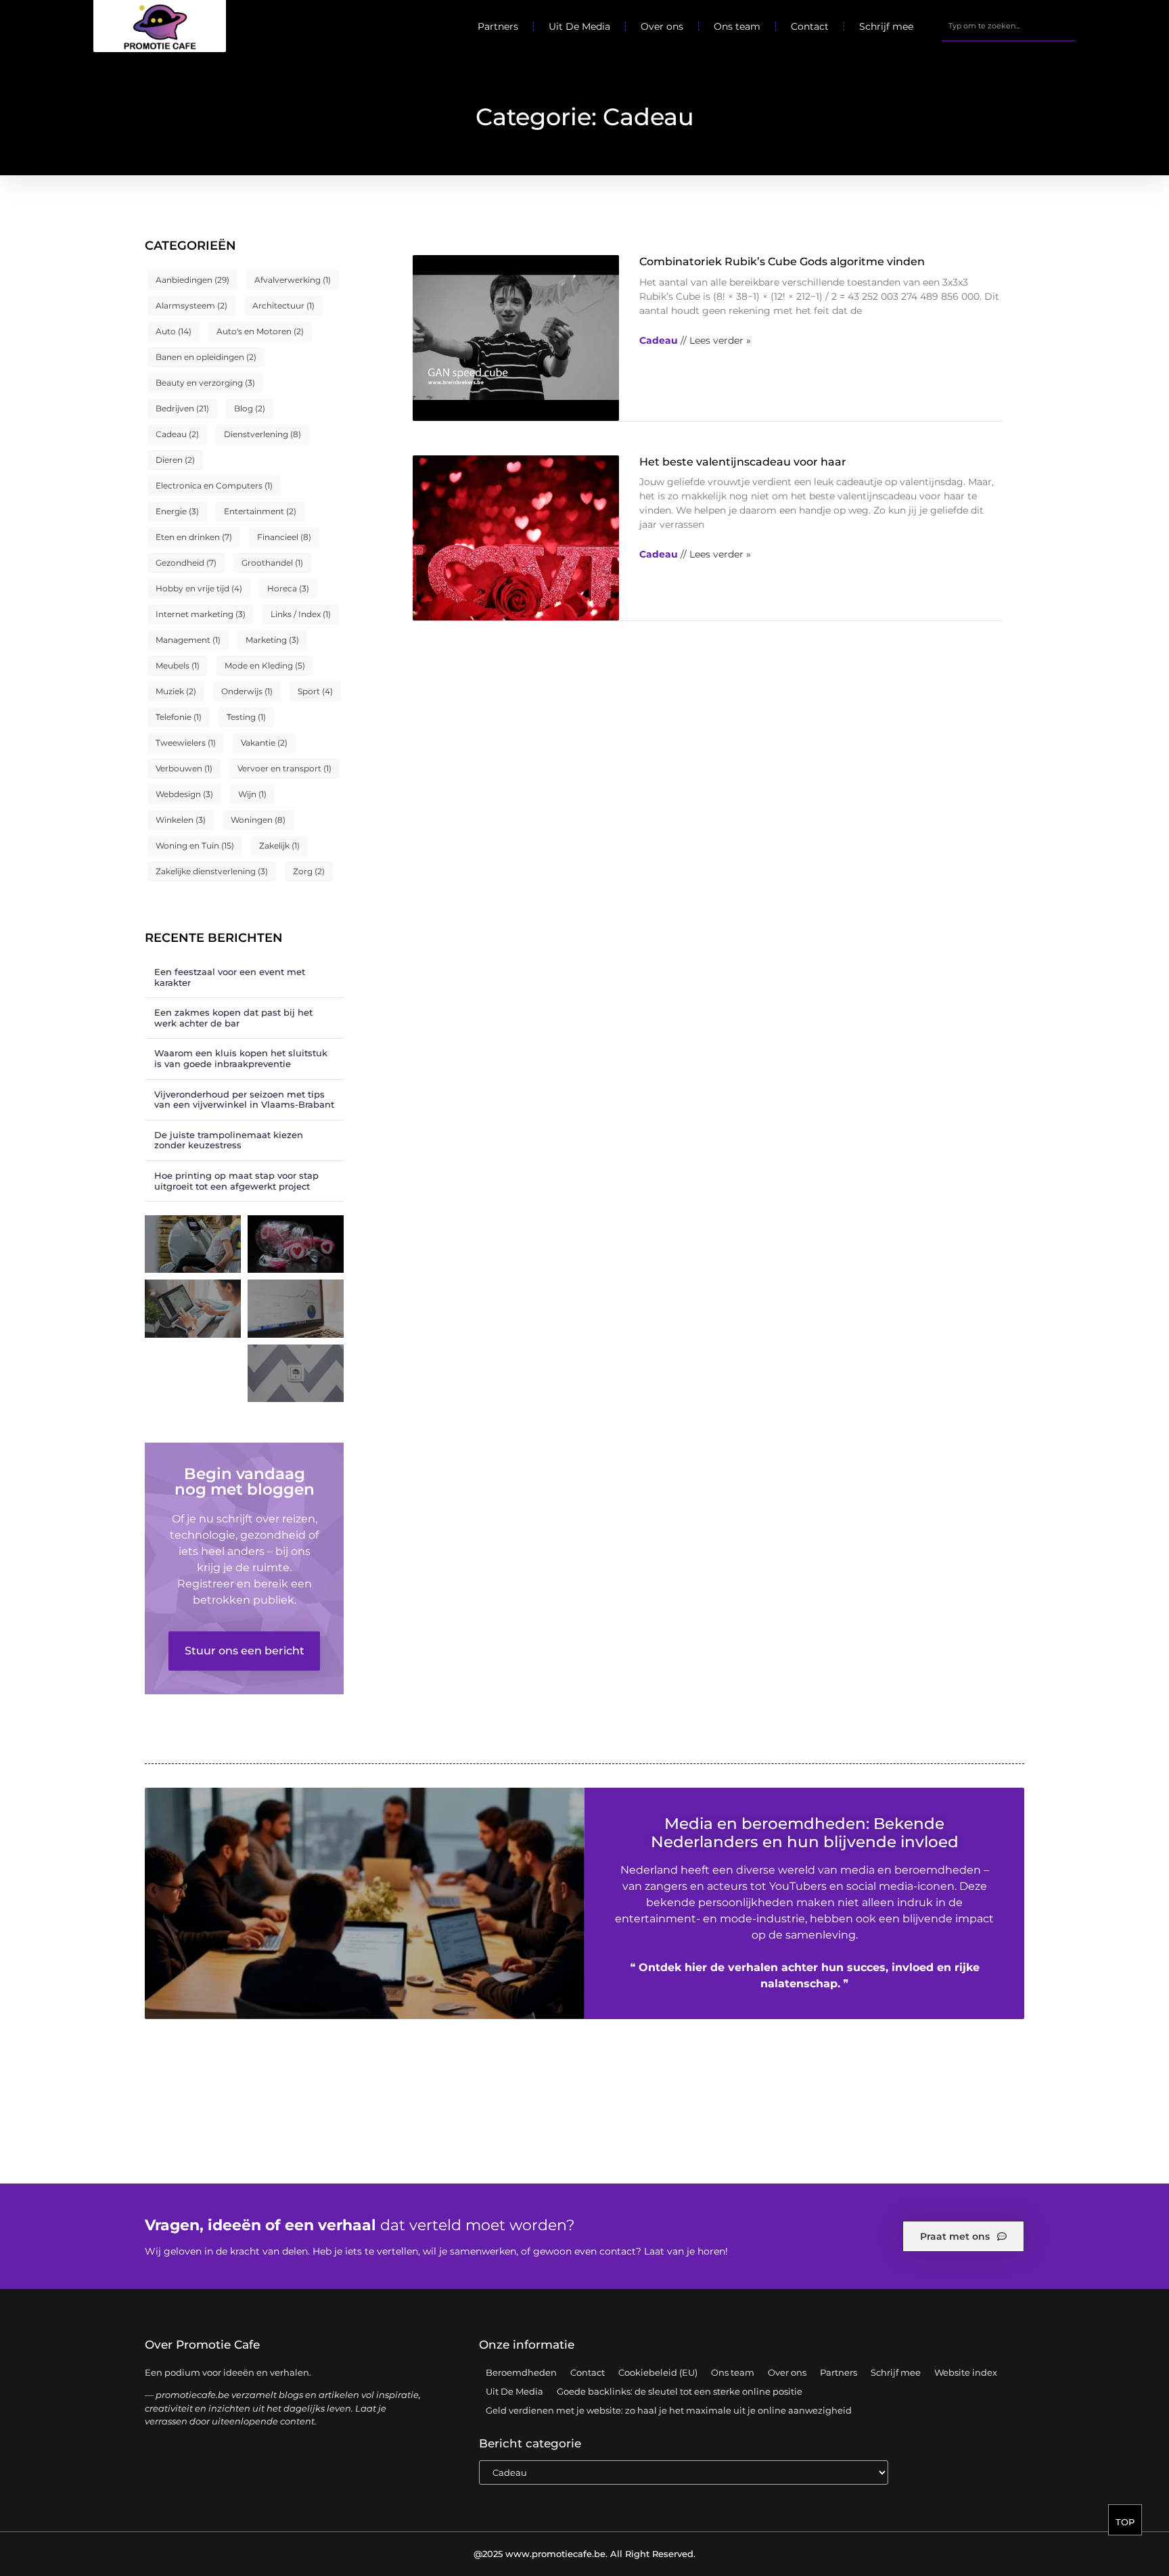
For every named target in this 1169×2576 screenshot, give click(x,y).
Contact (810, 26)
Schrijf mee (886, 26)
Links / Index (301, 614)
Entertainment (260, 511)
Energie (177, 511)
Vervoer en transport (284, 768)
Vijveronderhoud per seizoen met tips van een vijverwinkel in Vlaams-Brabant (244, 1100)
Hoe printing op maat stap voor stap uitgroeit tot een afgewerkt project (236, 1181)
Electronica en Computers (214, 485)
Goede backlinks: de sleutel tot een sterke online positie (680, 2391)
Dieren (175, 460)
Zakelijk (279, 845)
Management (188, 640)
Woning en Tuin (195, 845)
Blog (250, 408)
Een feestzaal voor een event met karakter (230, 977)
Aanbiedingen (192, 280)
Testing (246, 717)
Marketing (272, 640)
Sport (315, 691)
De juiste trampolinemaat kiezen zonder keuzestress (229, 1140)
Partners (498, 26)
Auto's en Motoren (260, 331)
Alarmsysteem (191, 306)
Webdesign (184, 794)
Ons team (737, 26)
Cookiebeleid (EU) (658, 2372)
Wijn (252, 794)
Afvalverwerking (293, 280)
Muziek (176, 691)
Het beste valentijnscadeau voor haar (743, 462)
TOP (1125, 2522)
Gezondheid (186, 563)
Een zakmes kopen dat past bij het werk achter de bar (233, 1018)
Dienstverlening (262, 434)
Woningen (258, 820)
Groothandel (272, 563)
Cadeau (177, 434)
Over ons (662, 26)
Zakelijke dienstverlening (212, 871)
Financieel (284, 537)
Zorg (309, 871)
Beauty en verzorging (205, 383)
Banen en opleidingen (206, 357)
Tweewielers (186, 743)
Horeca (288, 588)
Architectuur (283, 306)
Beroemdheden (521, 2372)
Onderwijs (247, 691)
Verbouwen (184, 768)
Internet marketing (201, 614)
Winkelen (181, 820)
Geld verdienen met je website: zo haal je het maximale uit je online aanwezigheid (669, 2410)
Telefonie (179, 717)
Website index (966, 2372)
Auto (174, 331)
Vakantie (264, 743)
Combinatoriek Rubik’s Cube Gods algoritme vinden (782, 262)
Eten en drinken (194, 537)
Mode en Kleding (265, 665)
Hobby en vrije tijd (199, 588)
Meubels (178, 665)
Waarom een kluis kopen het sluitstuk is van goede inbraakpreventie (241, 1058)
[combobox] (1009, 26)
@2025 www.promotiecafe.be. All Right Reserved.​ (584, 2554)
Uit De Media (579, 26)
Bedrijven (182, 408)
